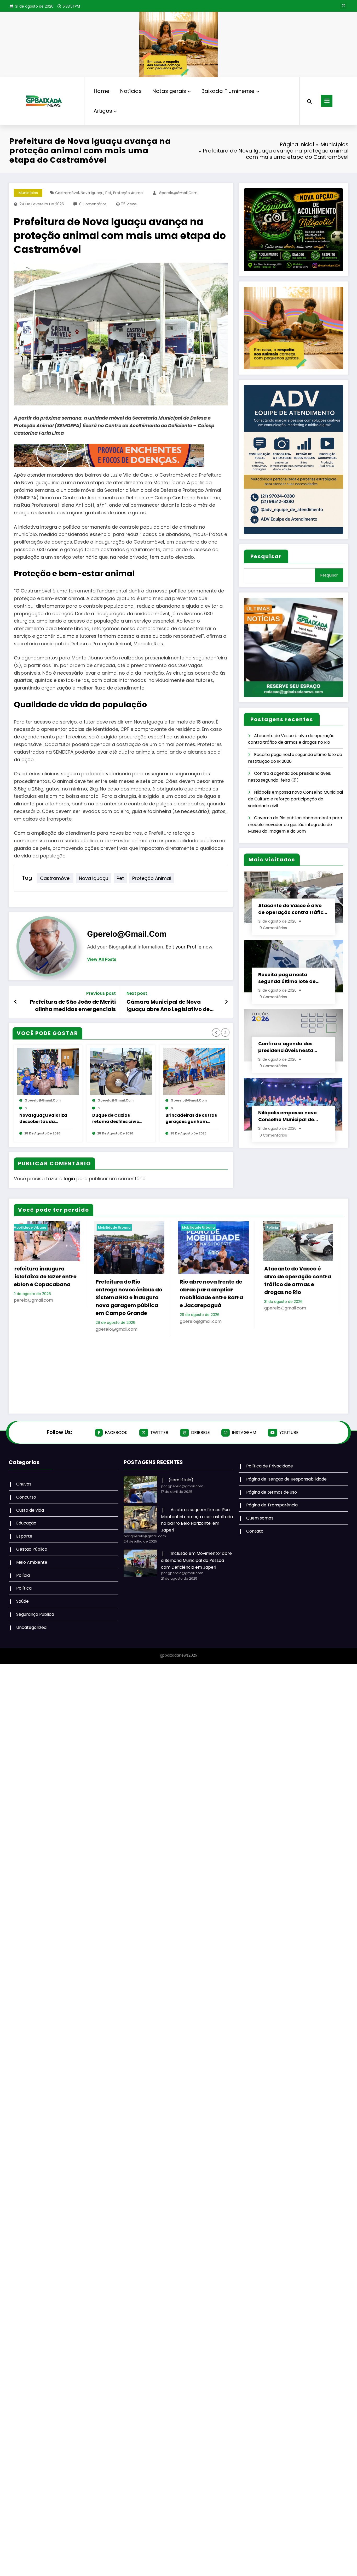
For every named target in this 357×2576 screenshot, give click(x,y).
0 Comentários (93, 204)
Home (102, 91)
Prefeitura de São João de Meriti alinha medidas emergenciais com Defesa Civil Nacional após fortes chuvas (73, 1006)
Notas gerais (169, 91)
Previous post (101, 993)
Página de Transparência (272, 1505)
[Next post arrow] (226, 1002)
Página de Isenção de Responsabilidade (286, 1479)
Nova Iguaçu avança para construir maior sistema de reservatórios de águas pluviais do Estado (180, 1370)
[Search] (309, 101)
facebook (116, 1433)
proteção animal (128, 193)
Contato (255, 1531)
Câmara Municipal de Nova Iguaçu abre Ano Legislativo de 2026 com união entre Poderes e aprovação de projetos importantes (169, 1006)
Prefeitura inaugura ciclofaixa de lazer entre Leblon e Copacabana (265, 1276)
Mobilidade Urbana (251, 1227)
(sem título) (181, 1480)
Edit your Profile (184, 947)
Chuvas (24, 1484)
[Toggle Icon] (327, 101)
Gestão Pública (32, 1549)
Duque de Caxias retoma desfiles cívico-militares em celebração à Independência (118, 1118)
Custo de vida (30, 1510)
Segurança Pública (35, 1615)
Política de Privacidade (270, 1466)
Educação (26, 1523)
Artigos (103, 111)
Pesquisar (266, 556)
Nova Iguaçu (92, 193)
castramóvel (67, 193)
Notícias (131, 91)
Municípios (28, 193)
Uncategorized (31, 1627)
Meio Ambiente (32, 1562)
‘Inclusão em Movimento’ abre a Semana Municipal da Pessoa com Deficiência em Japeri (196, 1560)
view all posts (102, 959)
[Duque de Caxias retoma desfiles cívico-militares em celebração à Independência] (121, 1071)
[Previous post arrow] (16, 1002)
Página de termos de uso (272, 1492)
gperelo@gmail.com (178, 193)
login (69, 1179)
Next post (137, 993)
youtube (289, 1433)
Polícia (72, 1227)
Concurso (26, 1497)
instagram (244, 1433)
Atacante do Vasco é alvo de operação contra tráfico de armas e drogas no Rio (292, 909)
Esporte (24, 1536)
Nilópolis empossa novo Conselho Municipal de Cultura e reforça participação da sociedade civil (295, 799)
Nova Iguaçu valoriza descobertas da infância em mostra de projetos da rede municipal (45, 1118)
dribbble (200, 1433)
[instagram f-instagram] (343, 6)
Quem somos (260, 1518)
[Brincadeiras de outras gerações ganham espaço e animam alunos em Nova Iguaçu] (194, 1071)
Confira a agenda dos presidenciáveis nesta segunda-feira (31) (286, 1047)
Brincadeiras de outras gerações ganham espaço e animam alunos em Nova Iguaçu (191, 1118)
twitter (159, 1433)
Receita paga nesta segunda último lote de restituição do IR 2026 (287, 978)
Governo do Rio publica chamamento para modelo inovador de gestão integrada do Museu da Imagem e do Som (295, 824)
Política (24, 1588)
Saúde (22, 1601)
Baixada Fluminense (228, 91)
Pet (108, 193)
